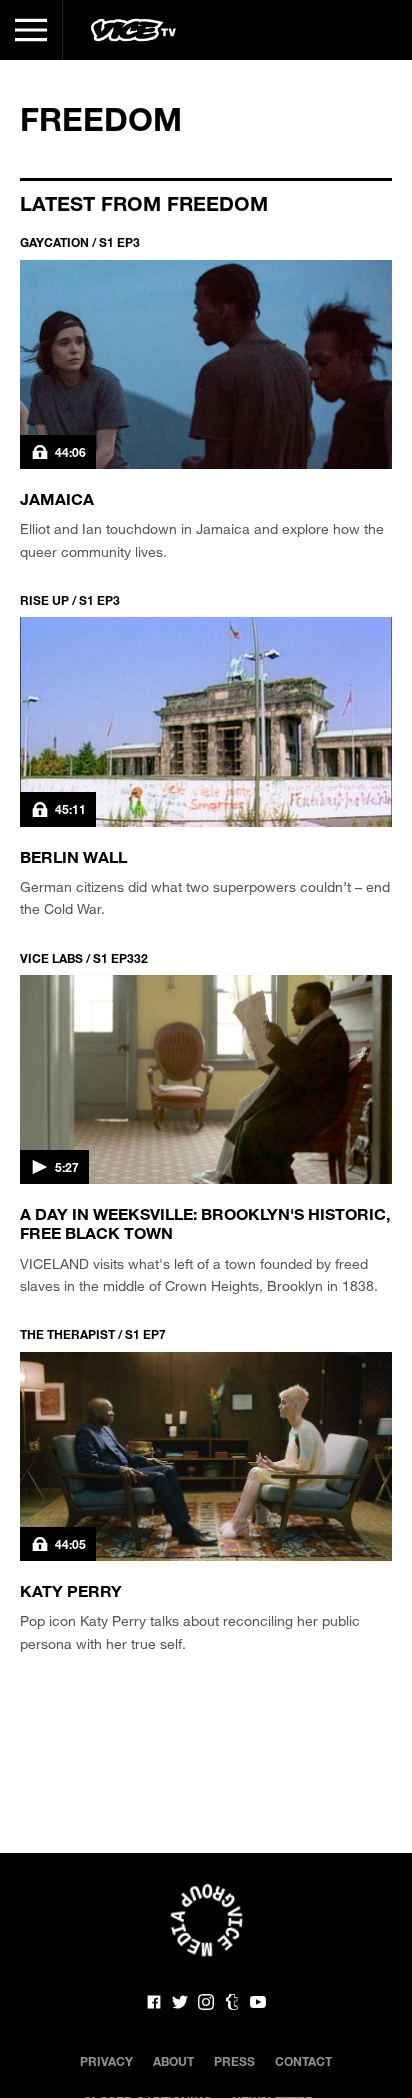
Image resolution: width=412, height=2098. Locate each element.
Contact (303, 2061)
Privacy (106, 2061)
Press (234, 2061)
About (173, 2061)
